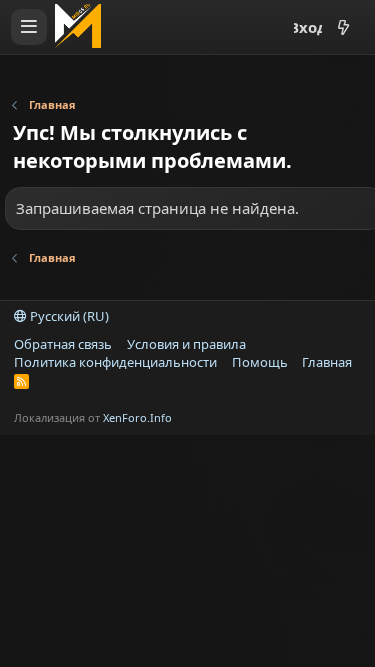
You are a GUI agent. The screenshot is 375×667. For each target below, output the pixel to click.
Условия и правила (186, 344)
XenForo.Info (137, 417)
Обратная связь (63, 344)
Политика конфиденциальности (115, 362)
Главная (327, 362)
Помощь (260, 362)
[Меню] (29, 27)
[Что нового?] (343, 27)
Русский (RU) (68, 316)
